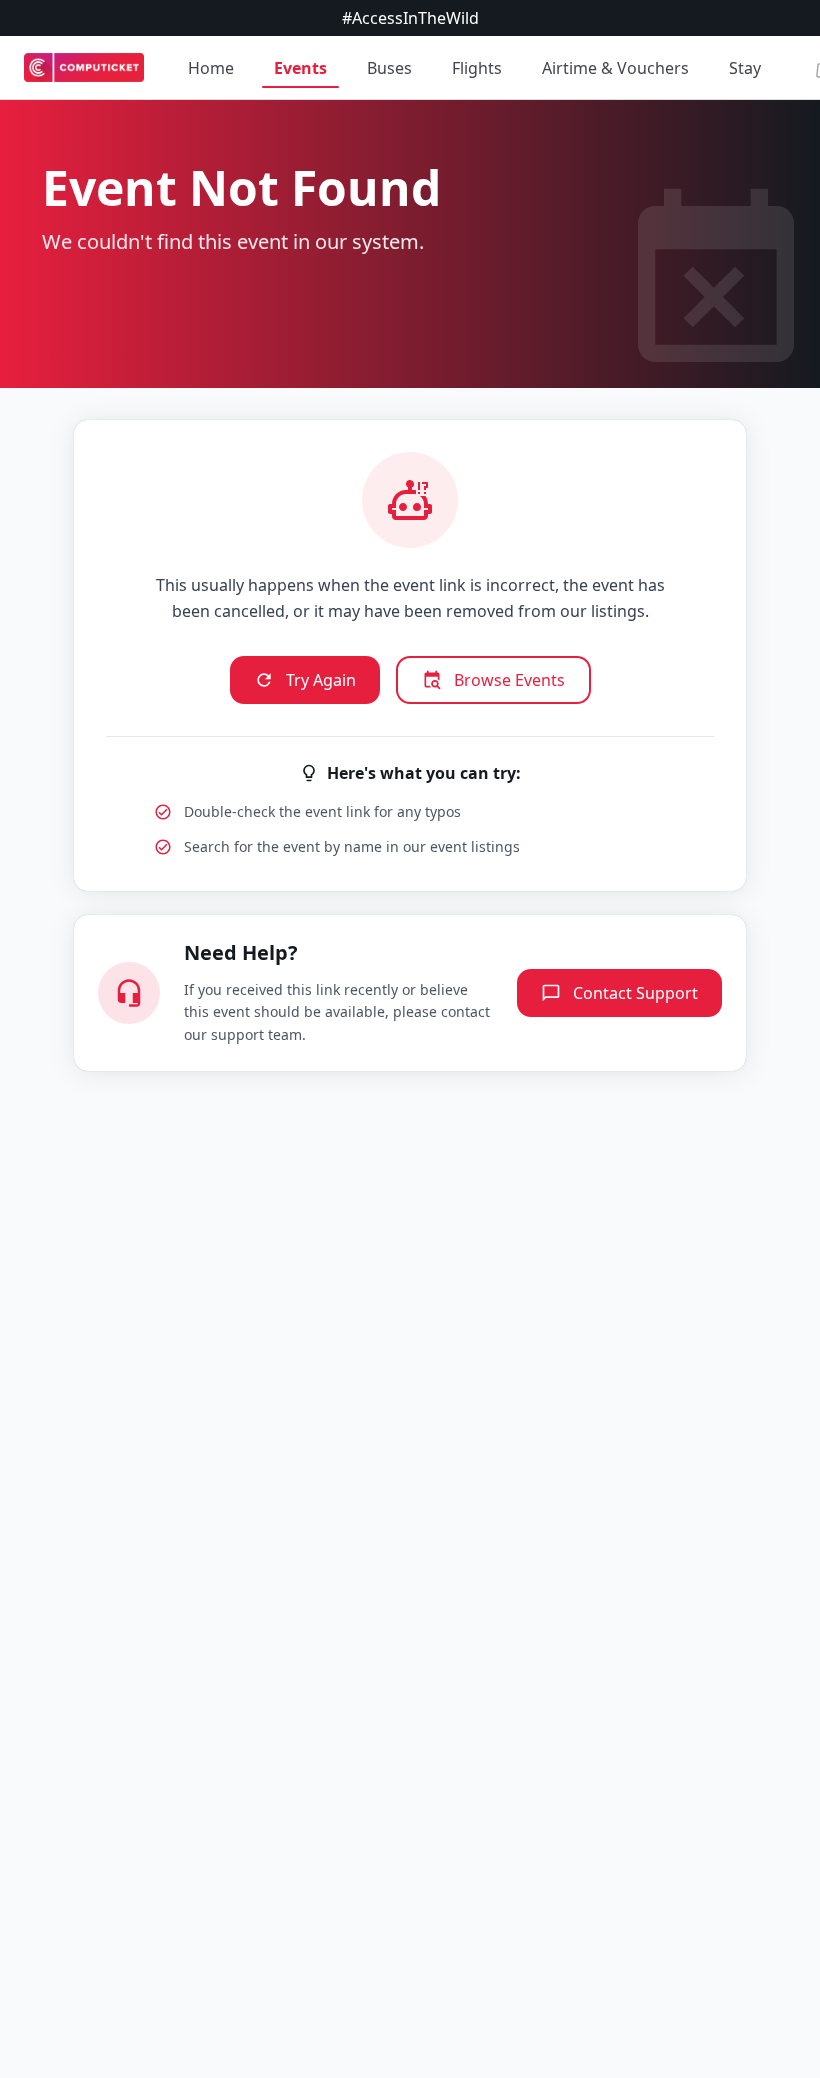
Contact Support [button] (635, 993)
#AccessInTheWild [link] (410, 18)
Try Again (321, 680)
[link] (84, 67)
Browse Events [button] (509, 680)
